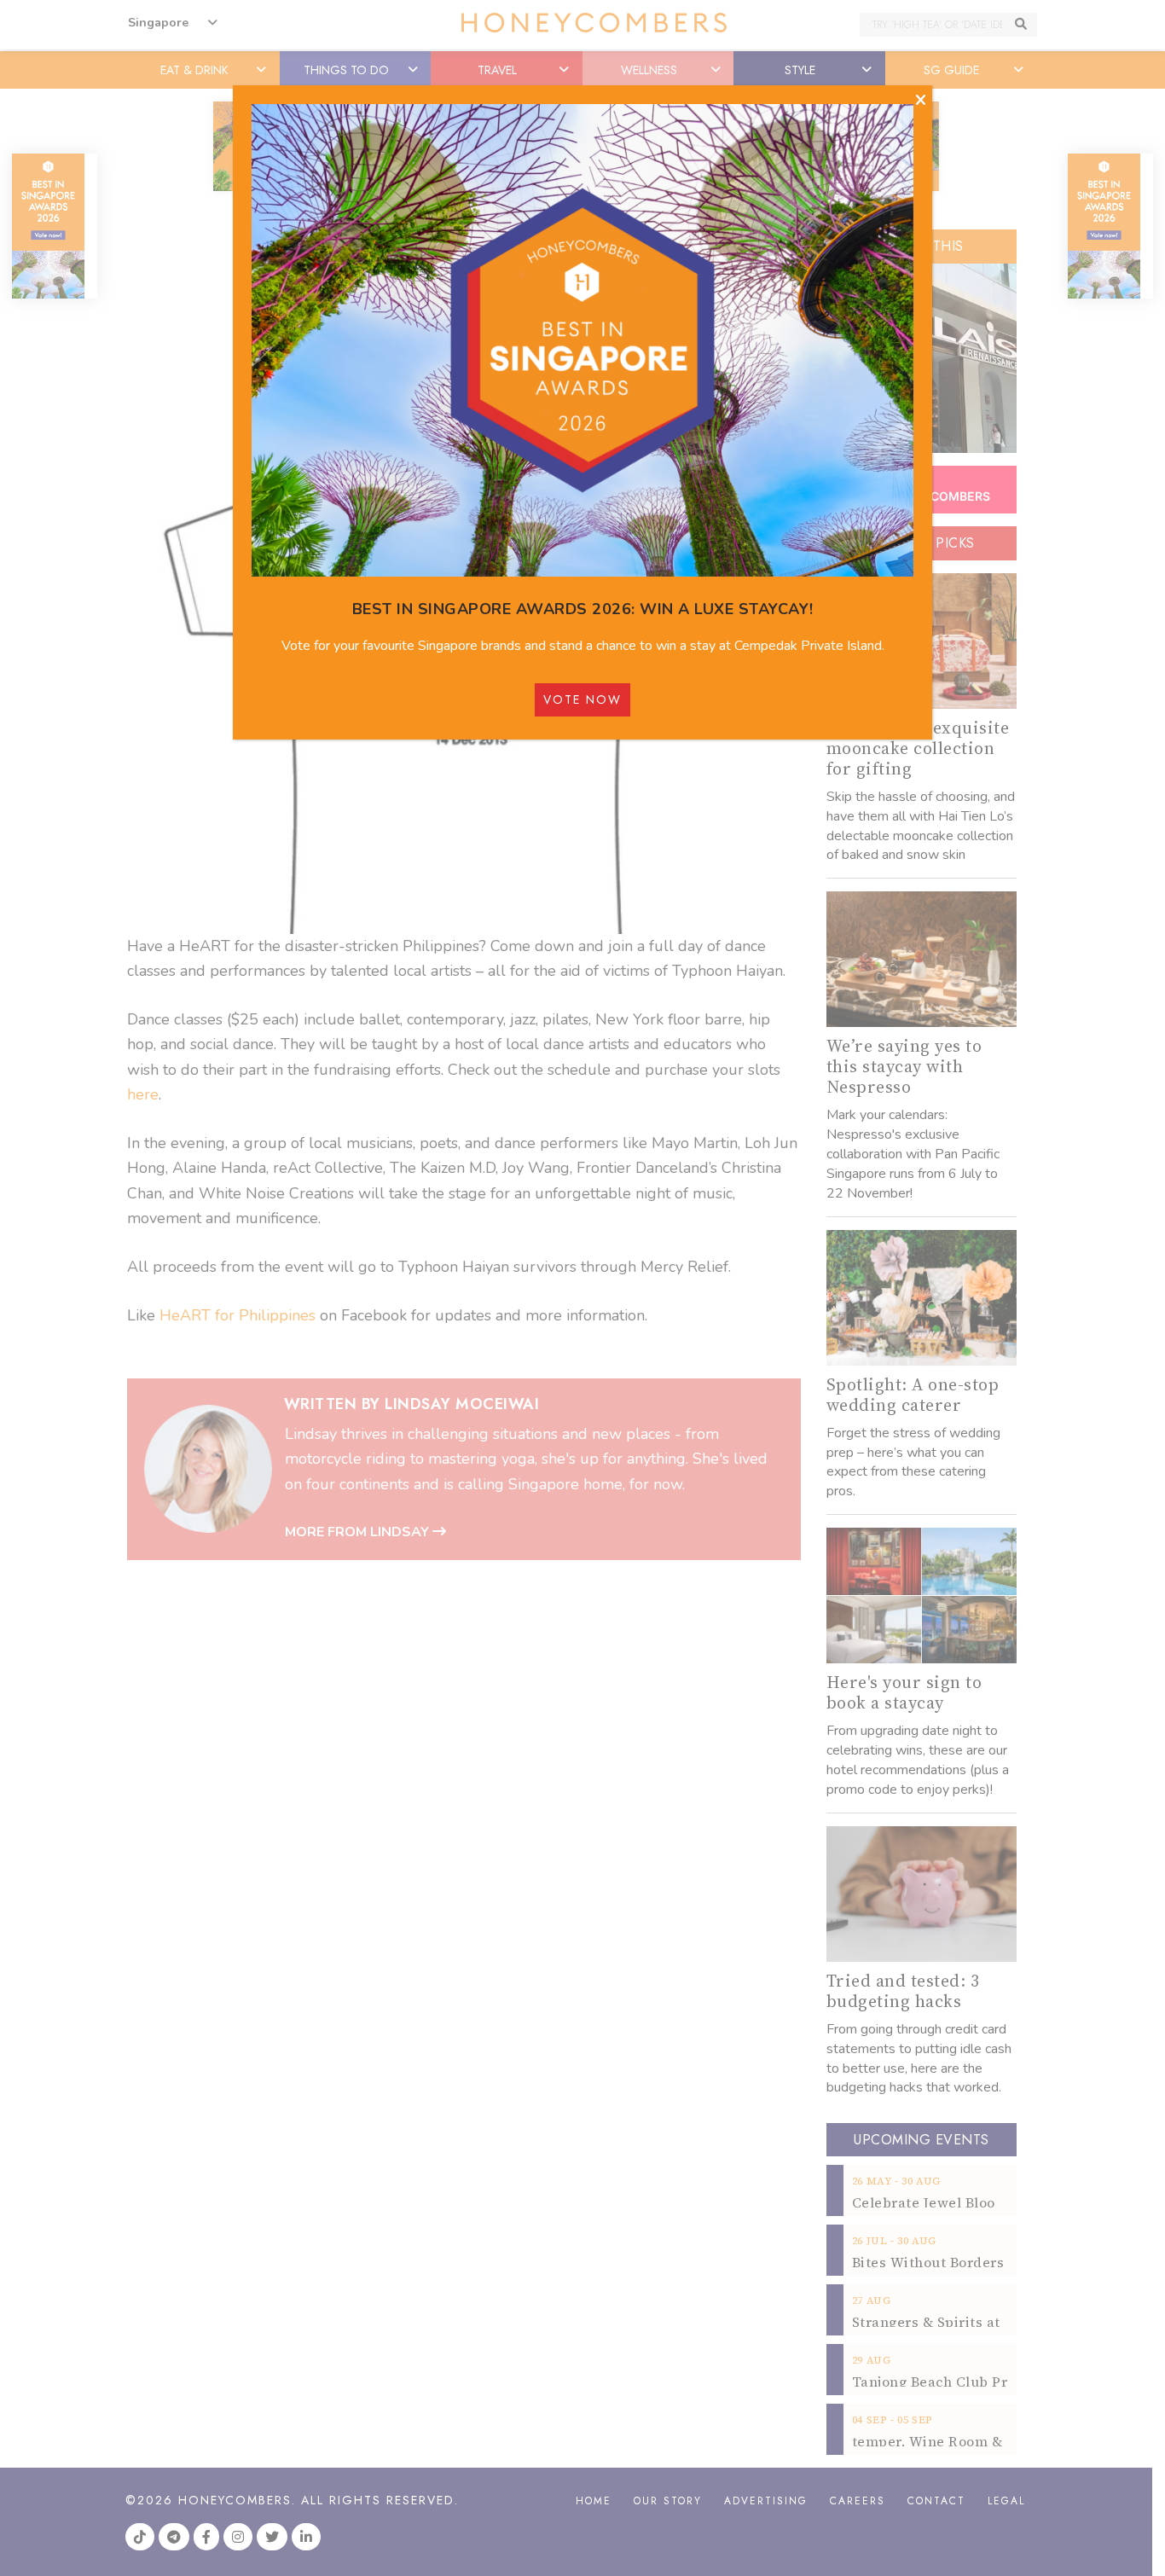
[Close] (921, 101)
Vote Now (582, 699)
